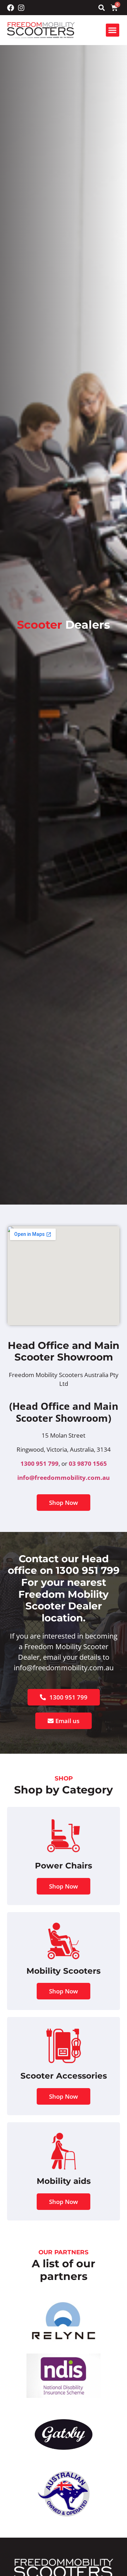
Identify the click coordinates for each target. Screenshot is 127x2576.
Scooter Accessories (64, 2076)
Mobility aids (64, 2181)
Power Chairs (64, 1866)
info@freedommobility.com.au (64, 1478)
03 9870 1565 (88, 1463)
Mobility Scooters (64, 1971)
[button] (101, 8)
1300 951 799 (40, 1463)
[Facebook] (11, 8)
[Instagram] (21, 8)
